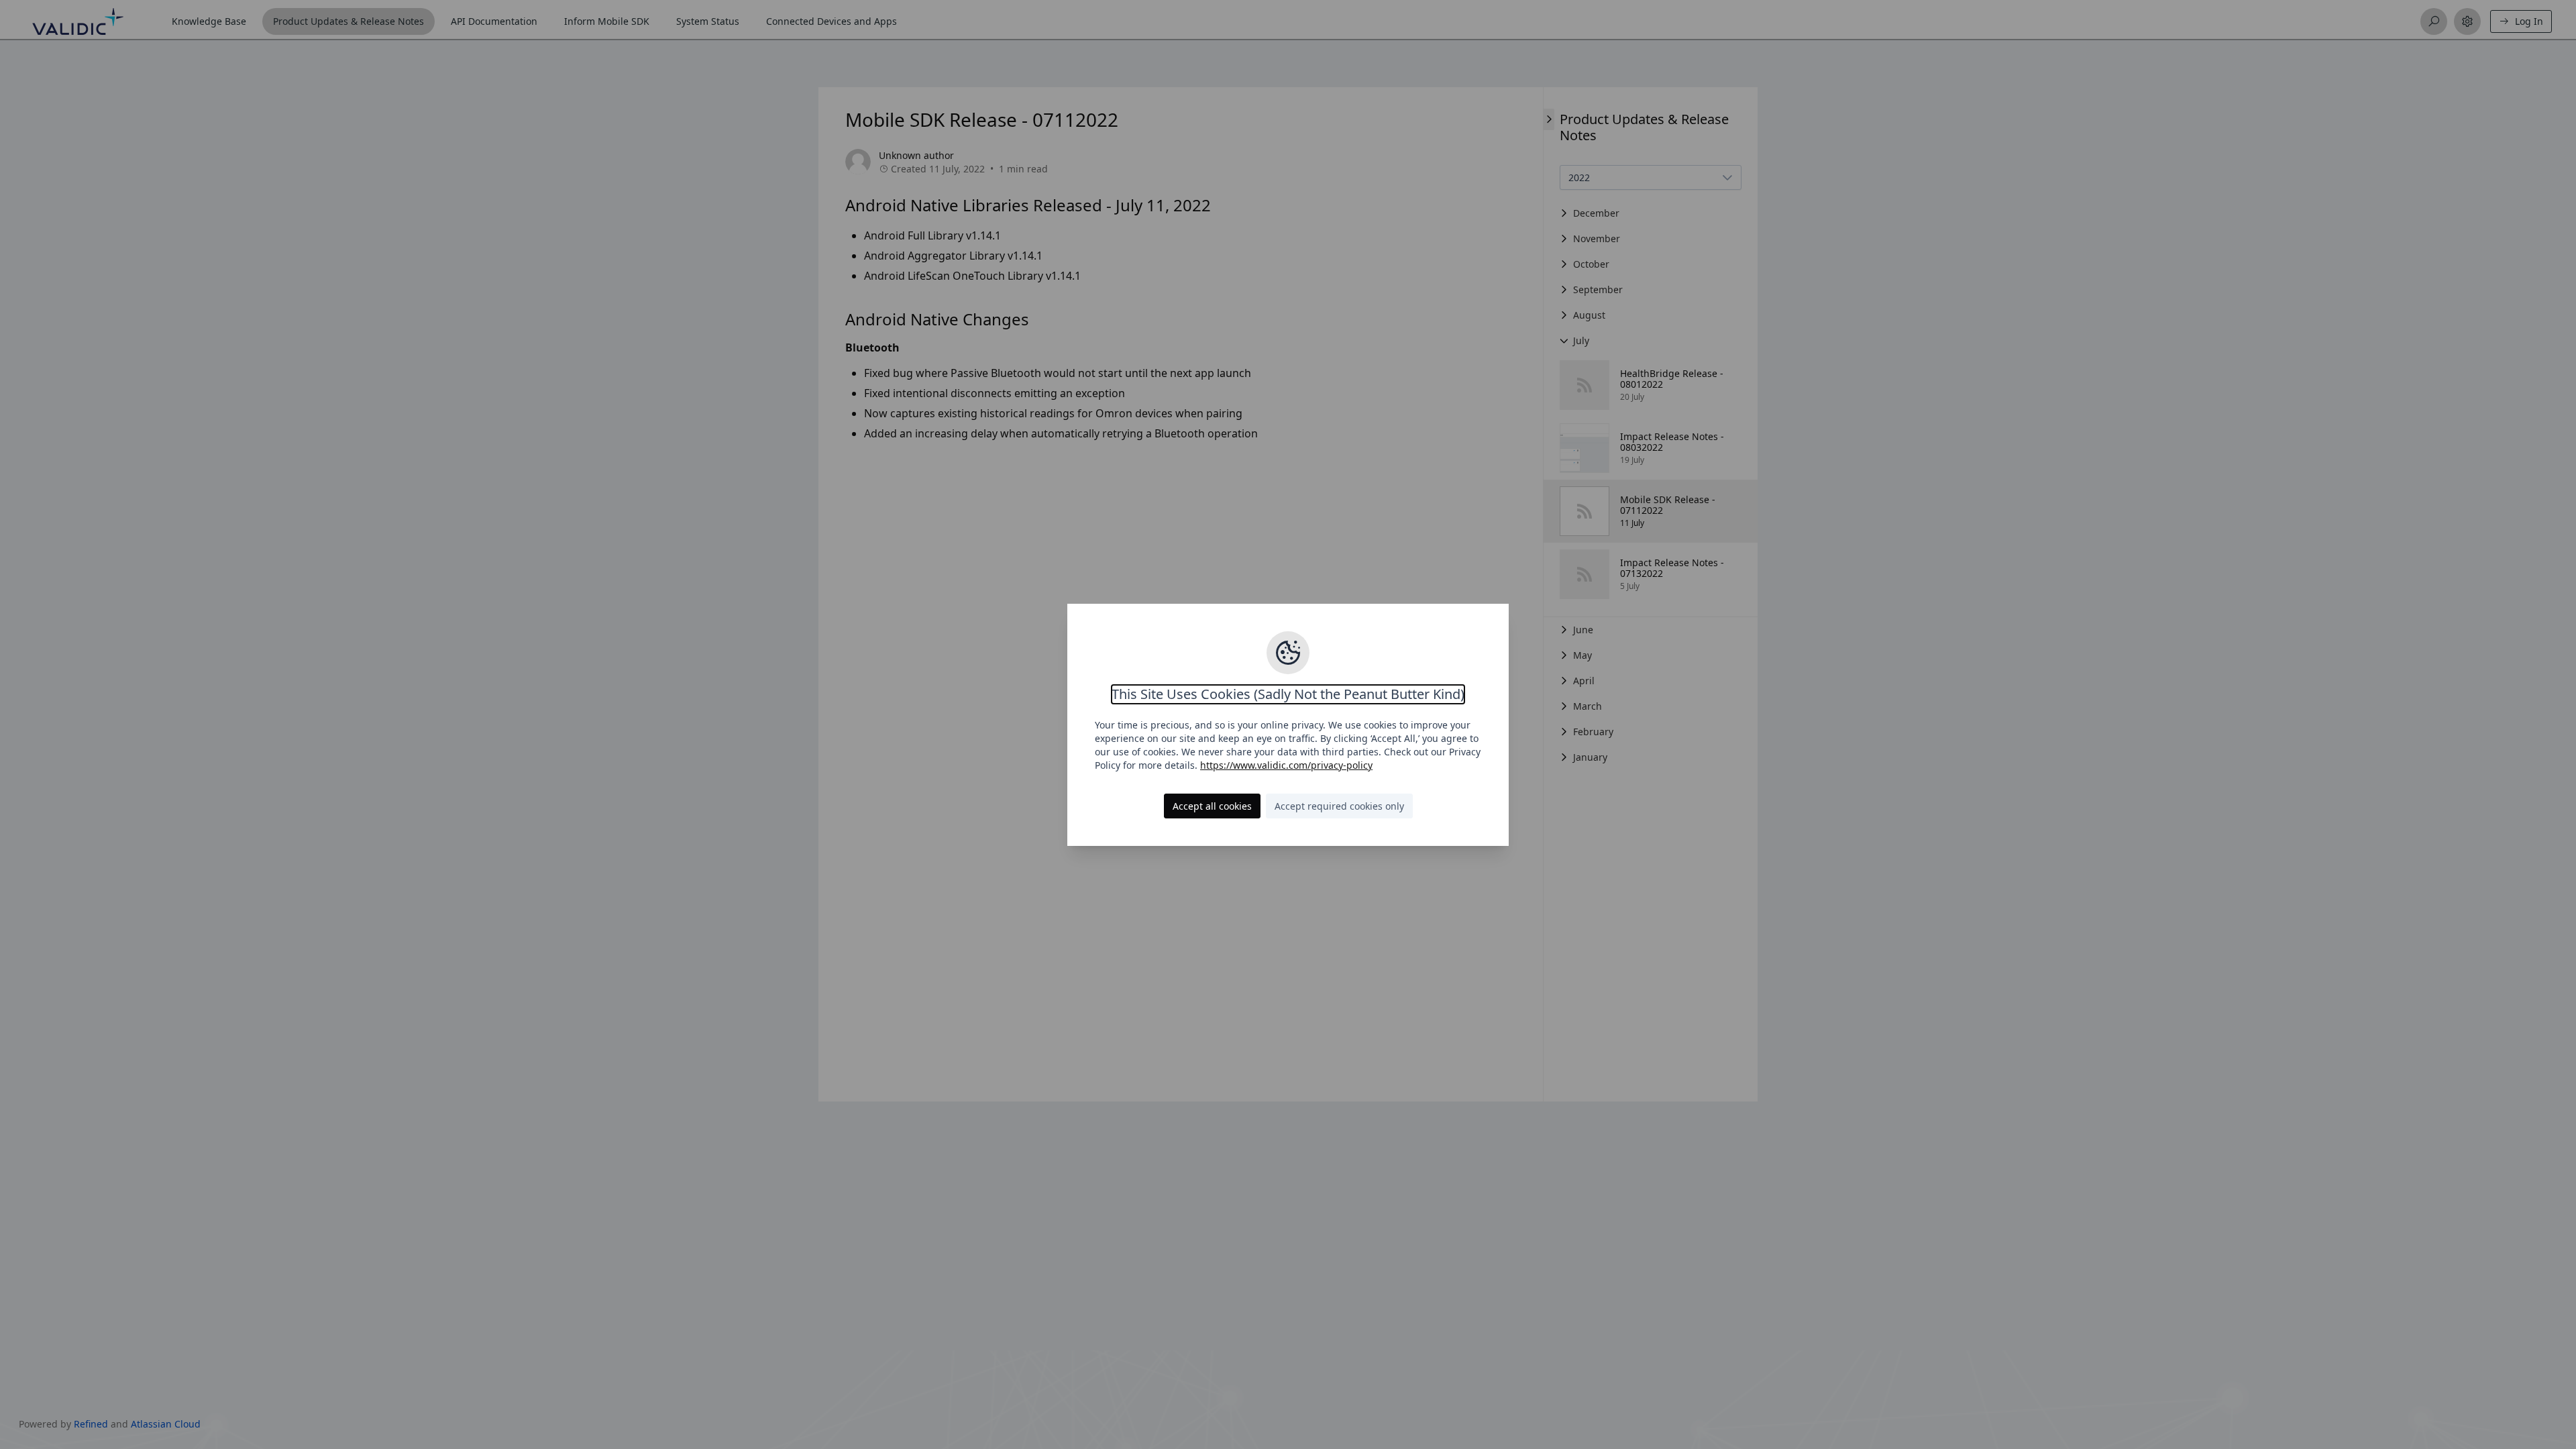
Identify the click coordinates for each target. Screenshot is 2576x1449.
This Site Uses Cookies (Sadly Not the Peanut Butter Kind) (1288, 694)
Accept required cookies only (1339, 806)
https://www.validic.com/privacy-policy (1286, 765)
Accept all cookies (1212, 806)
